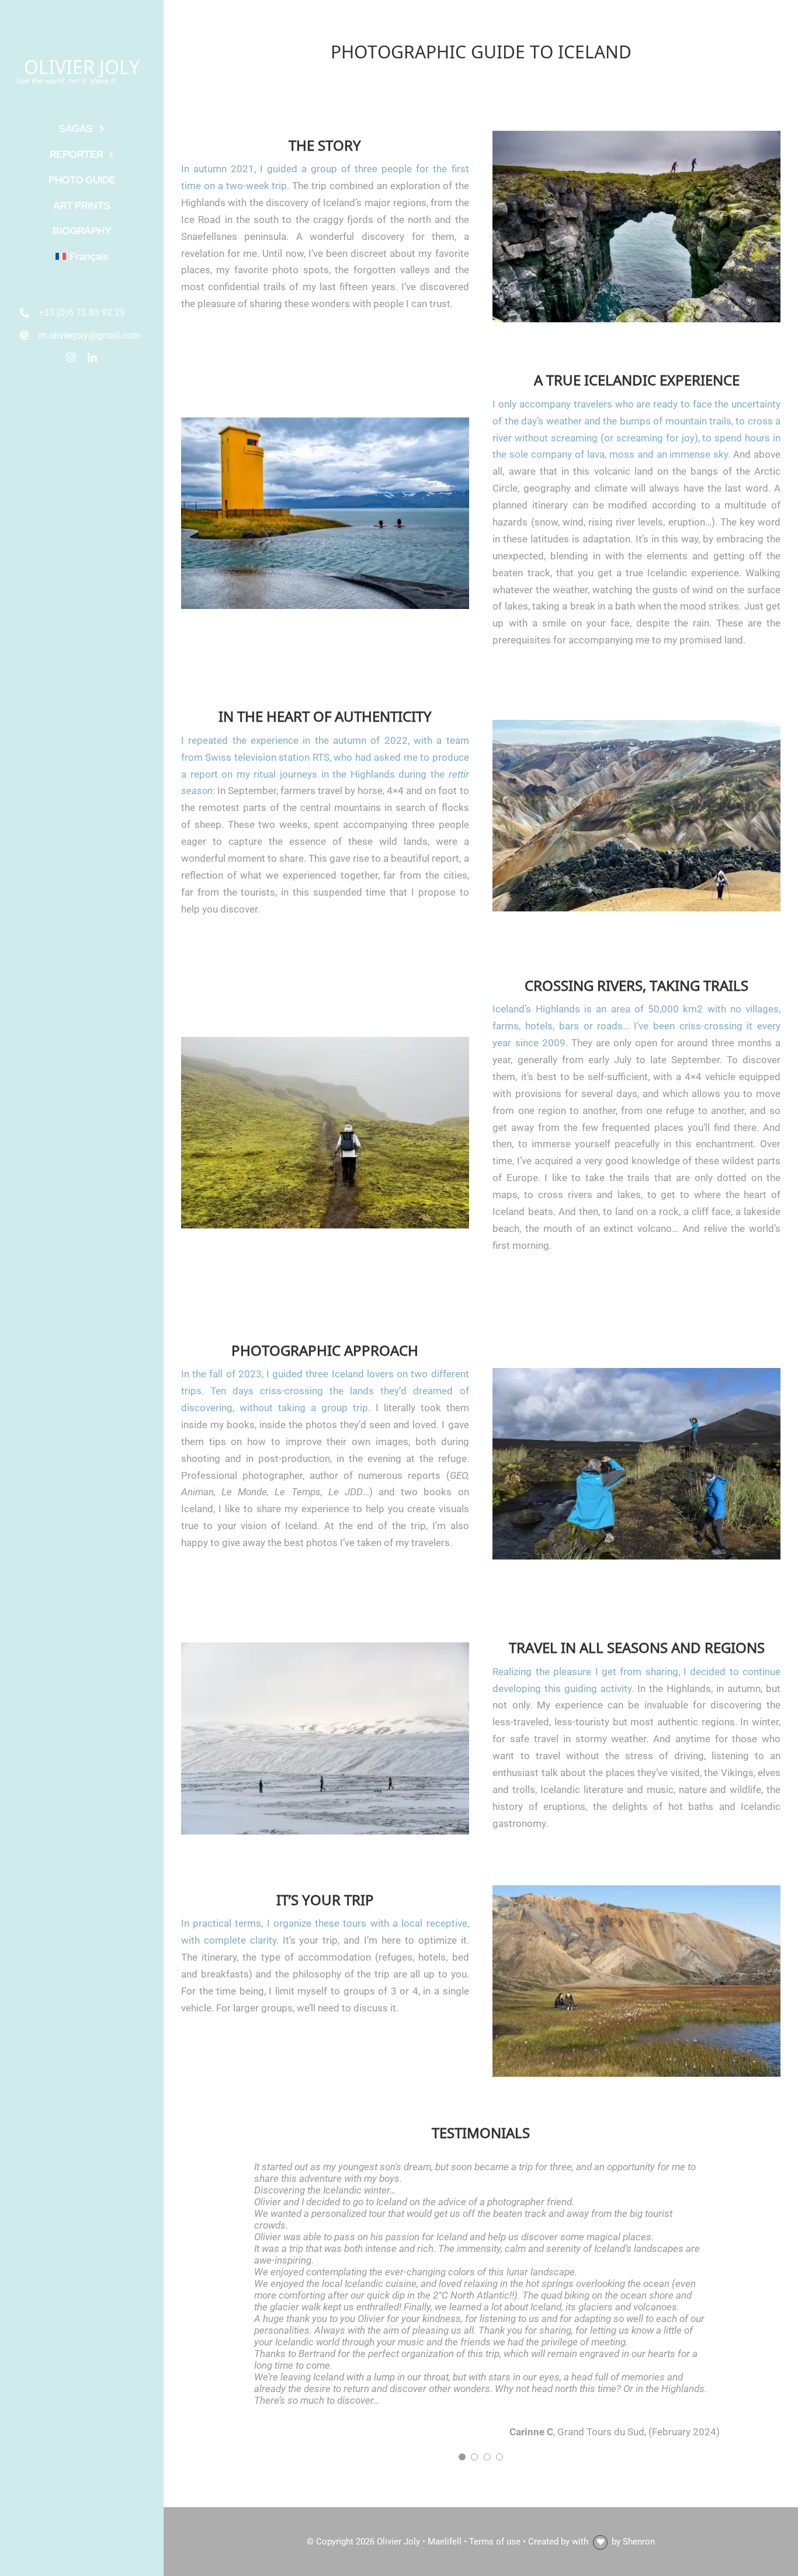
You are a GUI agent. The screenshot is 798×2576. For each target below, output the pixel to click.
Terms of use (495, 2542)
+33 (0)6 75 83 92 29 (82, 313)
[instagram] (71, 357)
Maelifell (445, 2542)
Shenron (639, 2542)
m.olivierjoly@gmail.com (89, 335)
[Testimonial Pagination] (462, 2457)
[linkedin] (92, 357)
